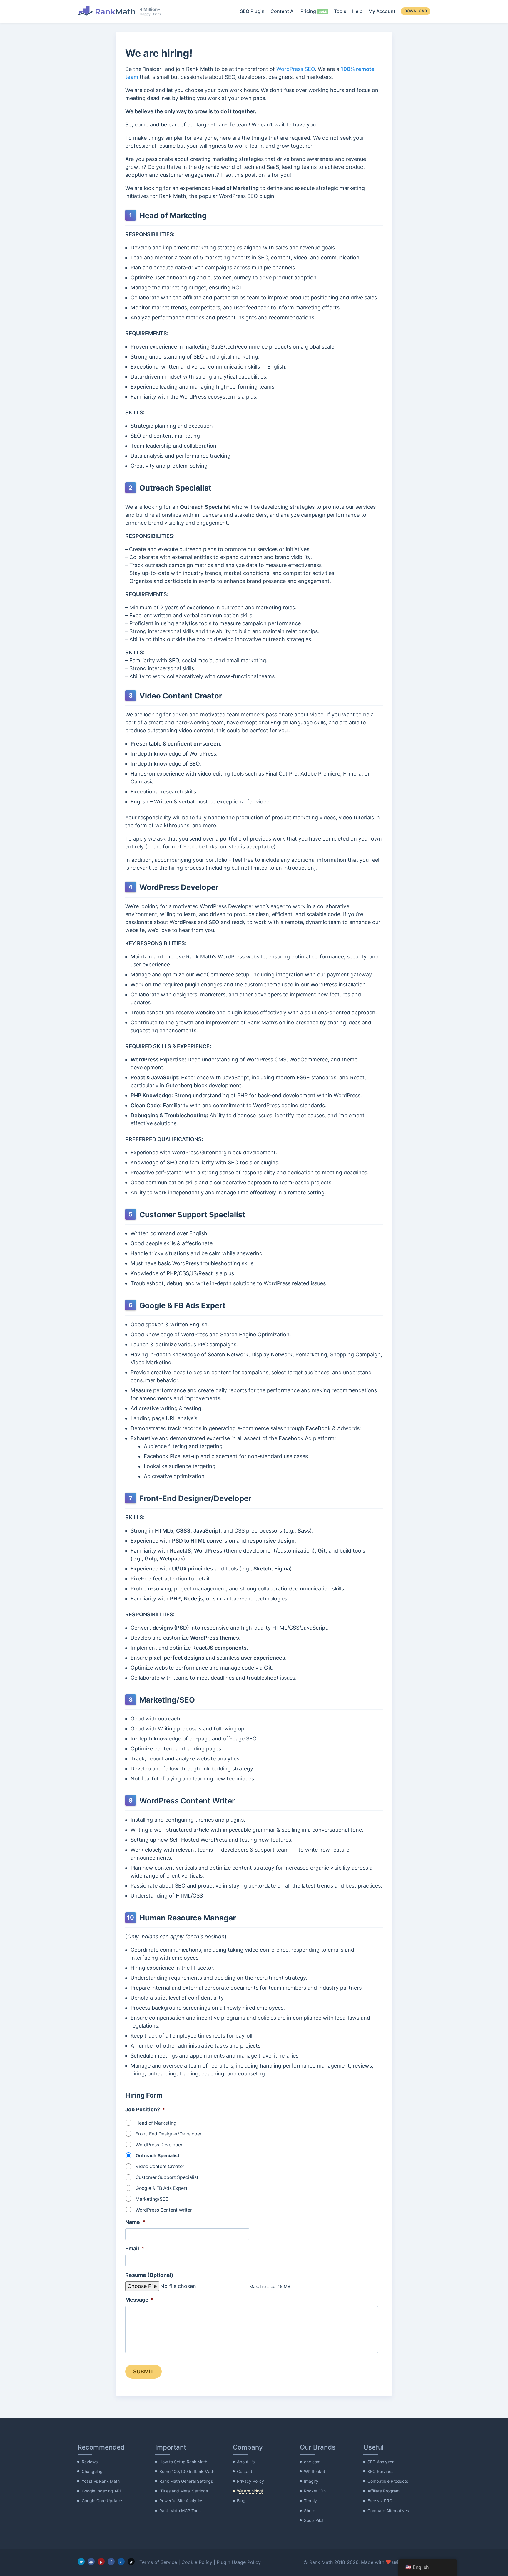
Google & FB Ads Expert (162, 2188)
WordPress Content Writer (164, 2210)
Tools (340, 11)
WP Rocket (315, 2471)
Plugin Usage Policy (239, 2562)
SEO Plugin (252, 11)
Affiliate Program (383, 2491)
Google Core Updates (102, 2501)
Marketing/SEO (152, 2199)
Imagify (311, 2481)
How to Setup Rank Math (183, 2462)
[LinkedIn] (121, 2562)
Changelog (92, 2471)
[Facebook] (111, 2562)
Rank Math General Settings (186, 2481)
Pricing (308, 11)
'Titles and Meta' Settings (184, 2491)
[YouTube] (101, 2562)
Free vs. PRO (380, 2501)
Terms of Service (158, 2562)
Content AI (283, 11)
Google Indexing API (101, 2491)
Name (135, 2222)
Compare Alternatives (388, 2511)
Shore (310, 2511)
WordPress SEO (296, 69)
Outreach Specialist (157, 2156)
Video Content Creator (160, 2166)
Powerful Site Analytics (181, 2501)
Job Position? (145, 2109)
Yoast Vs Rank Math (101, 2481)
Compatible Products (388, 2481)
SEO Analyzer (381, 2462)
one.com (312, 2462)
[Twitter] (81, 2562)
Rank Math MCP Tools (180, 2511)
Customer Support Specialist (167, 2177)
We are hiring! (250, 2491)
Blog (241, 2501)
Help (357, 11)
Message (139, 2300)
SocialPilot (314, 2520)
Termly (310, 2501)
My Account (382, 11)
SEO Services (380, 2471)
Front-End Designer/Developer (169, 2134)
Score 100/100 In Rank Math (187, 2471)
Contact (245, 2471)
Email (135, 2249)
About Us (246, 2462)
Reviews (90, 2462)
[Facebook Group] (91, 2562)
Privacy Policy (250, 2481)
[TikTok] (131, 2562)
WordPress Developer (159, 2145)
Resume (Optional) (149, 2275)
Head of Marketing (156, 2123)
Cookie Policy (197, 2562)
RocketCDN (315, 2491)
